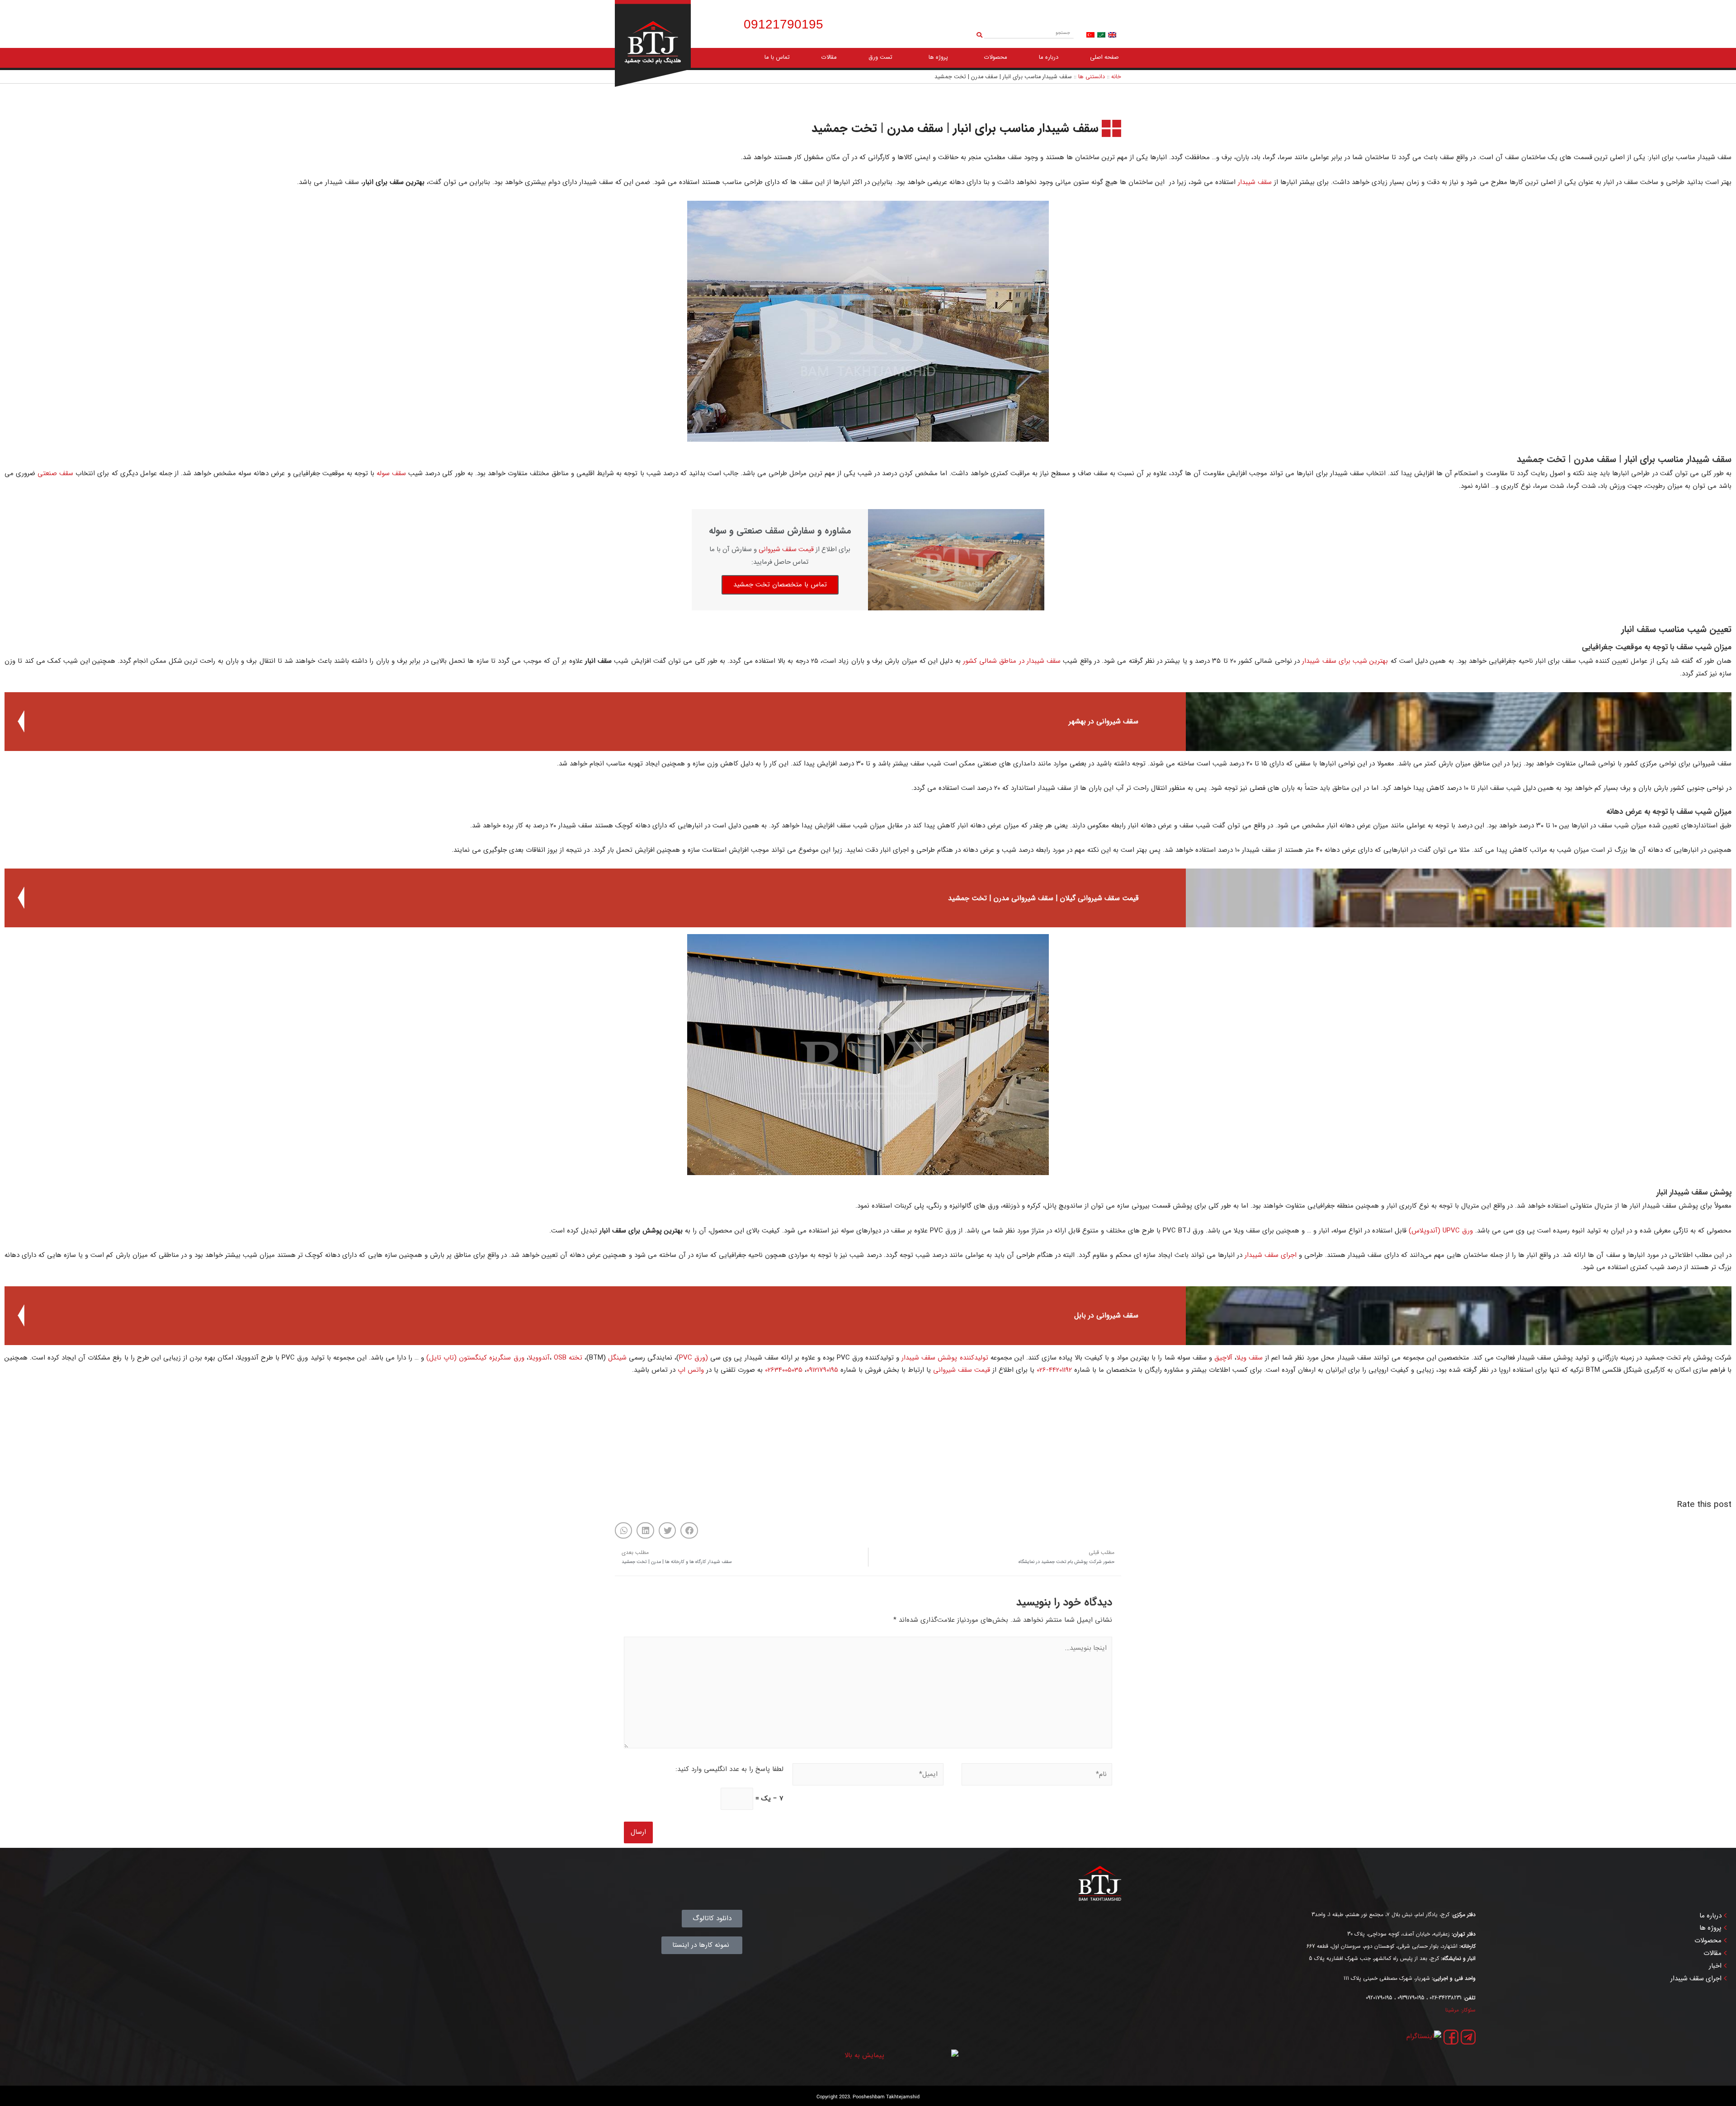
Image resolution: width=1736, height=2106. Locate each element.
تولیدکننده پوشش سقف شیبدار (945, 1358)
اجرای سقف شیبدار (1271, 1255)
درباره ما (1049, 57)
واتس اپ (691, 1370)
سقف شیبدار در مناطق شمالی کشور (1012, 661)
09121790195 (822, 1370)
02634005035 (784, 1370)
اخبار (1715, 1966)
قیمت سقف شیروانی (786, 550)
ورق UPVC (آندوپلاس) (1441, 1231)
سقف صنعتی (55, 473)
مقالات (829, 57)
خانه (1116, 77)
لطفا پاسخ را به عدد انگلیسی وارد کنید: (729, 1769)
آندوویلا (539, 1358)
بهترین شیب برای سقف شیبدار (1345, 661)
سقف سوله (391, 473)
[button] (689, 1530)
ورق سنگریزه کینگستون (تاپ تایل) (475, 1358)
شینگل (617, 1358)
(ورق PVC (693, 1358)
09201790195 (1379, 1998)
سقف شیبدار (1255, 182)
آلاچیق (1223, 1358)
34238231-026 (1446, 1998)
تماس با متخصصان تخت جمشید (780, 585)
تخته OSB (568, 1358)
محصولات (996, 57)
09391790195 (1411, 1998)
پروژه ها (938, 57)
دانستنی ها (1092, 77)
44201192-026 (1054, 1370)
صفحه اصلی (1104, 57)
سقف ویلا (1250, 1358)
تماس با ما (777, 57)
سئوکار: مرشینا (1460, 2010)
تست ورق (880, 57)
